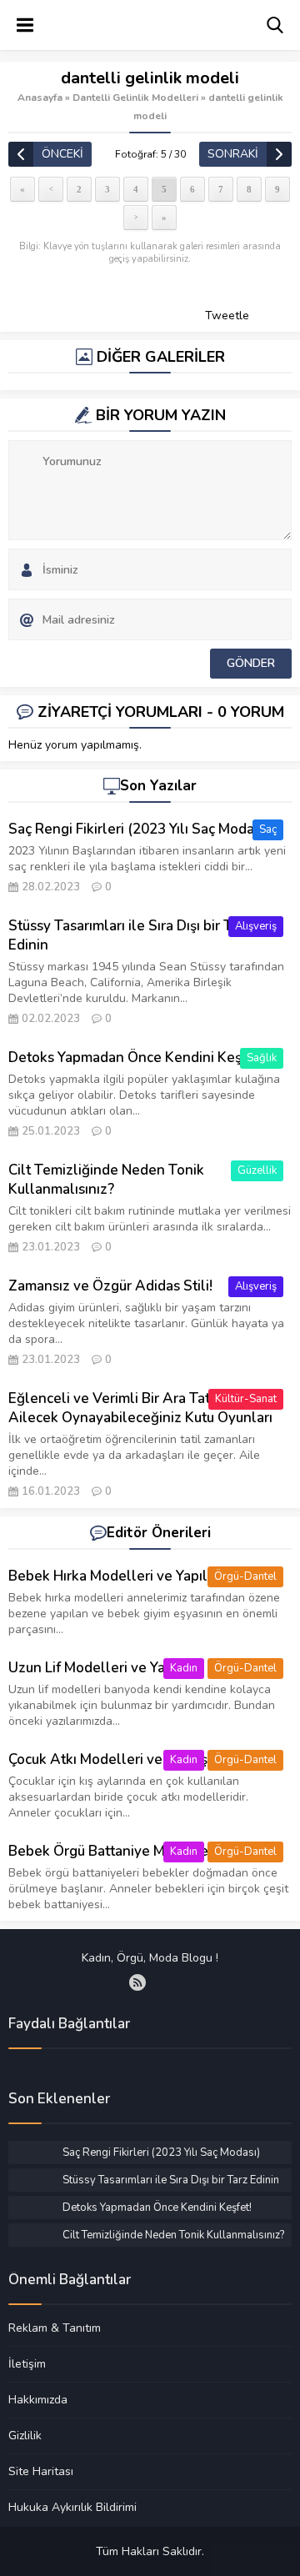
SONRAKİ (233, 154)
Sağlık (262, 1058)
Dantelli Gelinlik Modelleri (135, 98)
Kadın (184, 1668)
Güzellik (257, 1170)
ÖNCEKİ (62, 154)
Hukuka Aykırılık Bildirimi (72, 2507)
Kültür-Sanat (246, 1399)
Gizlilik (25, 2435)
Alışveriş (256, 926)
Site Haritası (41, 2471)
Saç (268, 829)
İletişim (27, 2363)
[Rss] (137, 1982)
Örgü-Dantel (245, 1576)
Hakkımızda (38, 2399)
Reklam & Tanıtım (55, 2328)
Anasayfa (40, 98)
